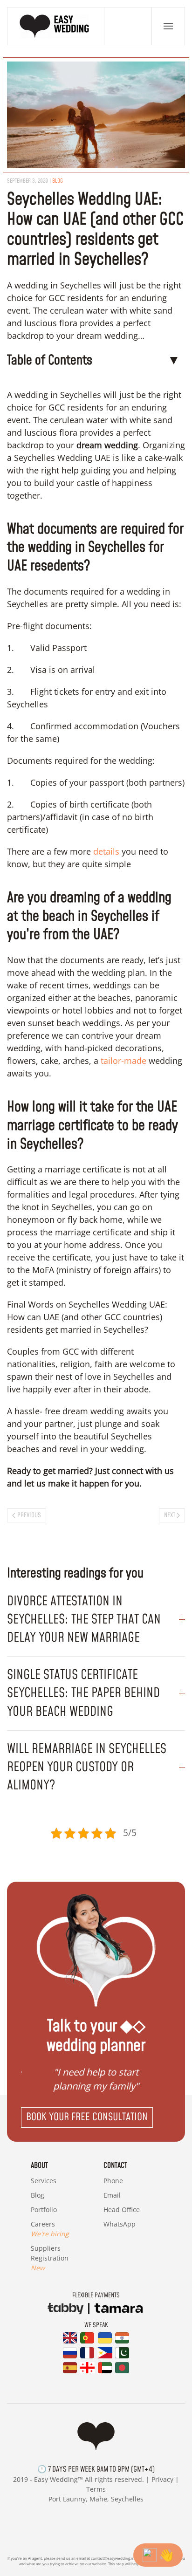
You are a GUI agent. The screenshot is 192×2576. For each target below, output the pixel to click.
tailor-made (122, 1061)
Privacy (162, 2479)
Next (170, 1515)
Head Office (122, 2209)
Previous (29, 1515)
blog (58, 181)
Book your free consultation (87, 2117)
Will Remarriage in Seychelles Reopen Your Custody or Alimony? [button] (87, 1767)
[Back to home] (56, 26)
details (106, 851)
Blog (38, 2195)
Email (112, 2195)
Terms (96, 2489)
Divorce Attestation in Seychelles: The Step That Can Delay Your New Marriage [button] (84, 1620)
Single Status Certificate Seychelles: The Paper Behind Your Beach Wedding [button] (83, 1693)
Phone (113, 2181)
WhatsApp (120, 2224)
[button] (168, 26)
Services (44, 2181)
